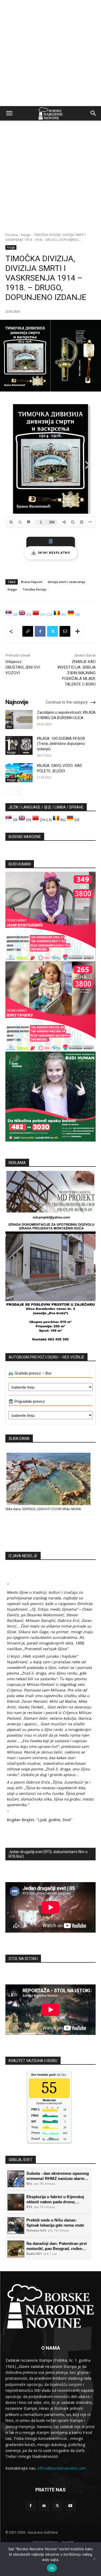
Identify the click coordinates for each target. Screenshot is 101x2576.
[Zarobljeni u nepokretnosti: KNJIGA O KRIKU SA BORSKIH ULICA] (19, 719)
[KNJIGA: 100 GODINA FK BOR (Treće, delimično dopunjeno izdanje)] (19, 745)
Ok (52, 2568)
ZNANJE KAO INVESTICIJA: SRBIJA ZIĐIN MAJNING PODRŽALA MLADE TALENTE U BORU (76, 673)
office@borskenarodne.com (61, 2468)
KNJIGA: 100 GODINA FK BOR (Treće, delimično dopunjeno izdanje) (61, 744)
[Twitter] (53, 631)
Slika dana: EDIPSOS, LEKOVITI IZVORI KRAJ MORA (43, 1509)
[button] (9, 113)
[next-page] (17, 791)
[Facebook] (40, 631)
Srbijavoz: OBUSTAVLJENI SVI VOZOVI (23, 667)
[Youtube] (70, 2506)
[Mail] (44, 2506)
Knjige (26, 235)
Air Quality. (51, 2075)
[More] (78, 631)
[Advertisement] (50, 53)
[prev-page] (9, 791)
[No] (94, 2559)
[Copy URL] (28, 631)
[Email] (65, 631)
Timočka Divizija (34, 589)
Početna (12, 235)
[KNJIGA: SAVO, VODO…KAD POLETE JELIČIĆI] (19, 773)
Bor (9, 727)
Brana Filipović (32, 582)
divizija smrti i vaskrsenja (66, 582)
